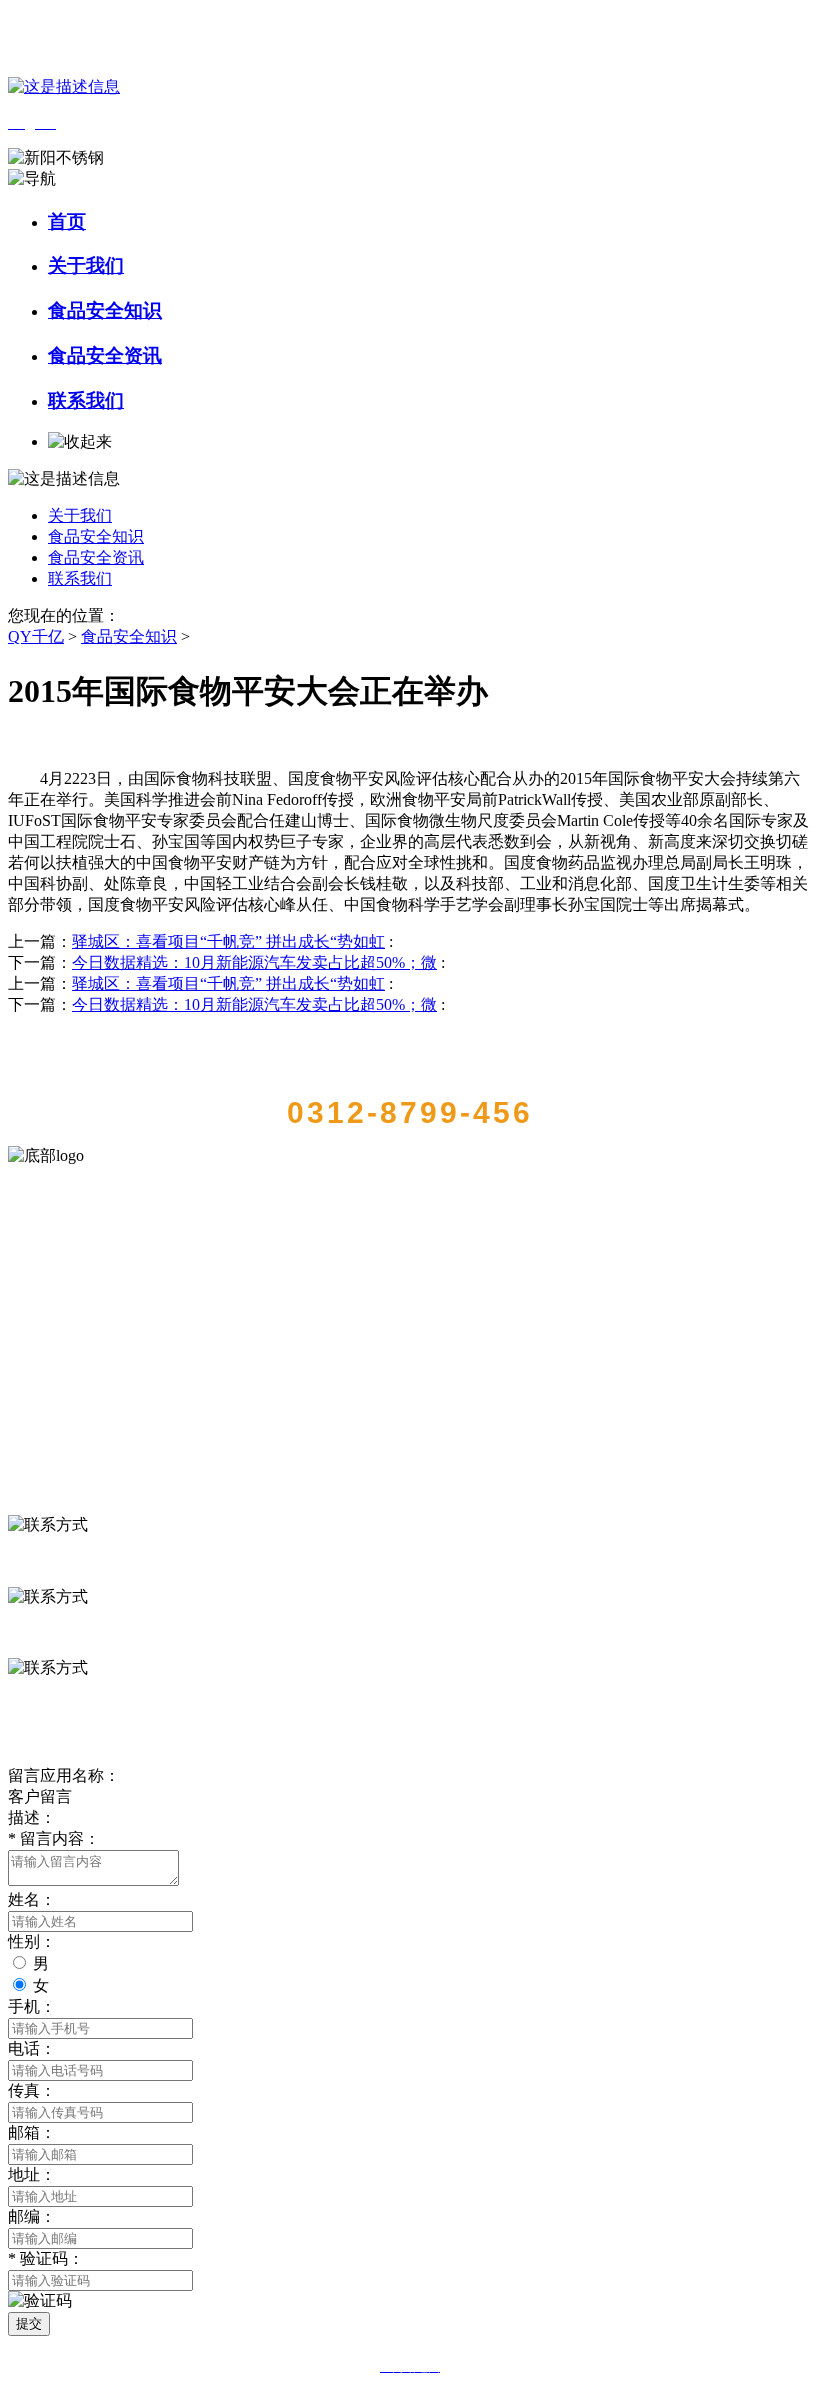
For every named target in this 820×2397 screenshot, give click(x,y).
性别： (32, 1941)
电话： (32, 2048)
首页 (67, 221)
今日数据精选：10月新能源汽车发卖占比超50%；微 (254, 962)
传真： (32, 2090)
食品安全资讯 (105, 355)
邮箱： (32, 2132)
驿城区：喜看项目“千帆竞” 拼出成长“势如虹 (228, 941)
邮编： (32, 2216)
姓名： (32, 1899)
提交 (29, 2323)
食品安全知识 (105, 310)
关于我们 (86, 265)
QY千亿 (36, 636)
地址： (32, 2174)
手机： (32, 2006)
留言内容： (54, 1838)
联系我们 (86, 400)
